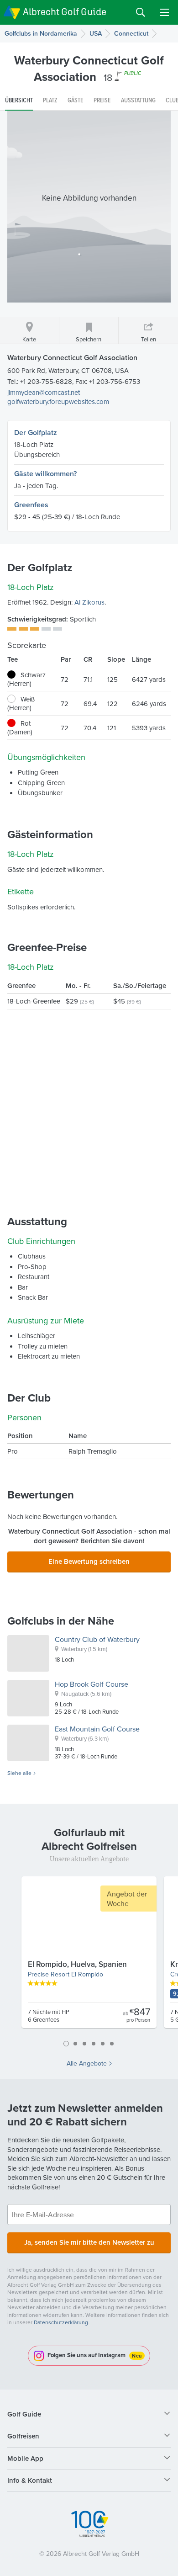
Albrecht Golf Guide (65, 12)
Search (141, 12)
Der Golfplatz (36, 433)
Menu (164, 12)
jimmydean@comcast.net (44, 392)
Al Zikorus (89, 602)
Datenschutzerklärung (61, 2322)
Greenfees (31, 505)
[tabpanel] (89, 1956)
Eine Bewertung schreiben (89, 1561)
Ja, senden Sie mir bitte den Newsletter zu (89, 2242)
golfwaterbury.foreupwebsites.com (58, 401)
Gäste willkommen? (45, 474)
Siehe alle (19, 1773)
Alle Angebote (87, 2063)
